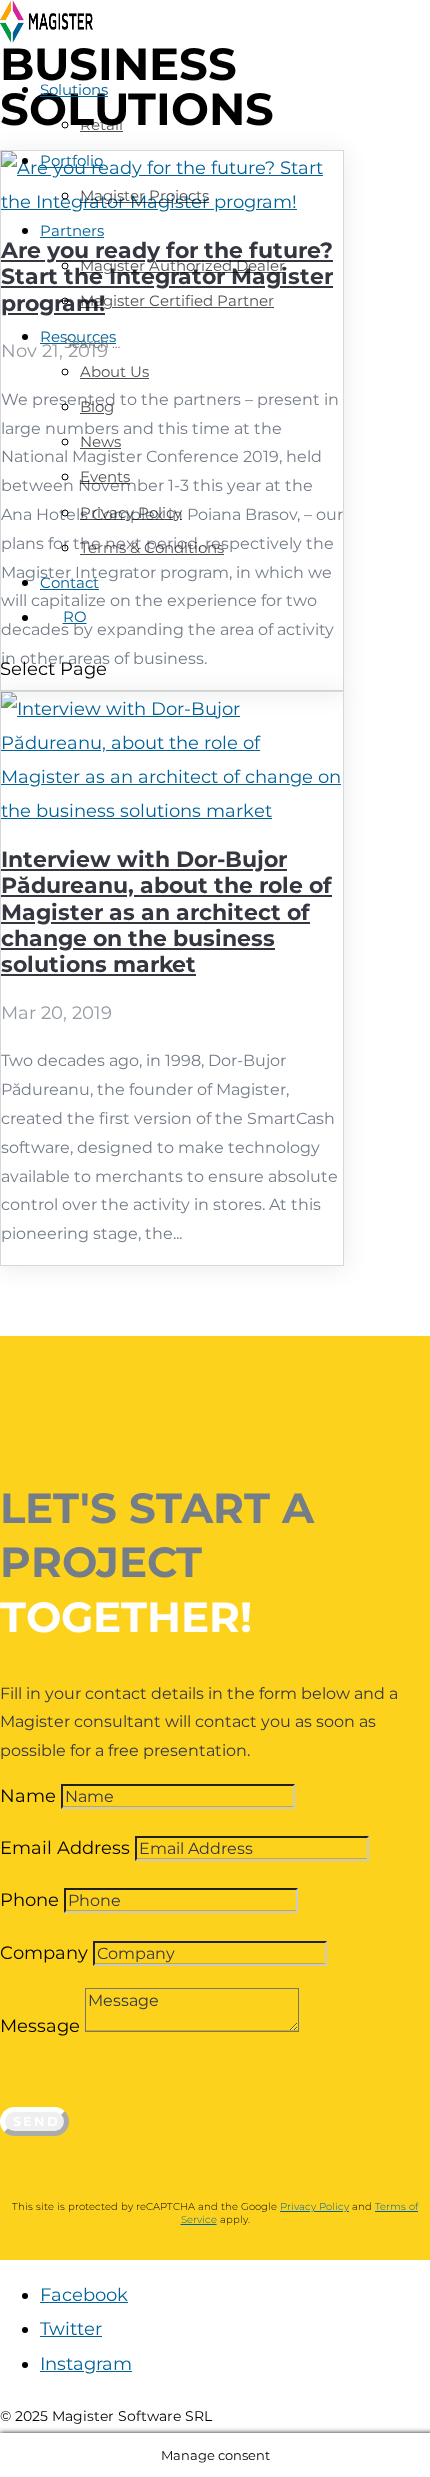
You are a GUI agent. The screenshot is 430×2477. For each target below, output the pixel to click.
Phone (29, 1900)
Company (44, 1953)
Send (36, 2121)
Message (40, 2026)
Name (28, 1796)
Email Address (65, 1848)
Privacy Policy (314, 2206)
